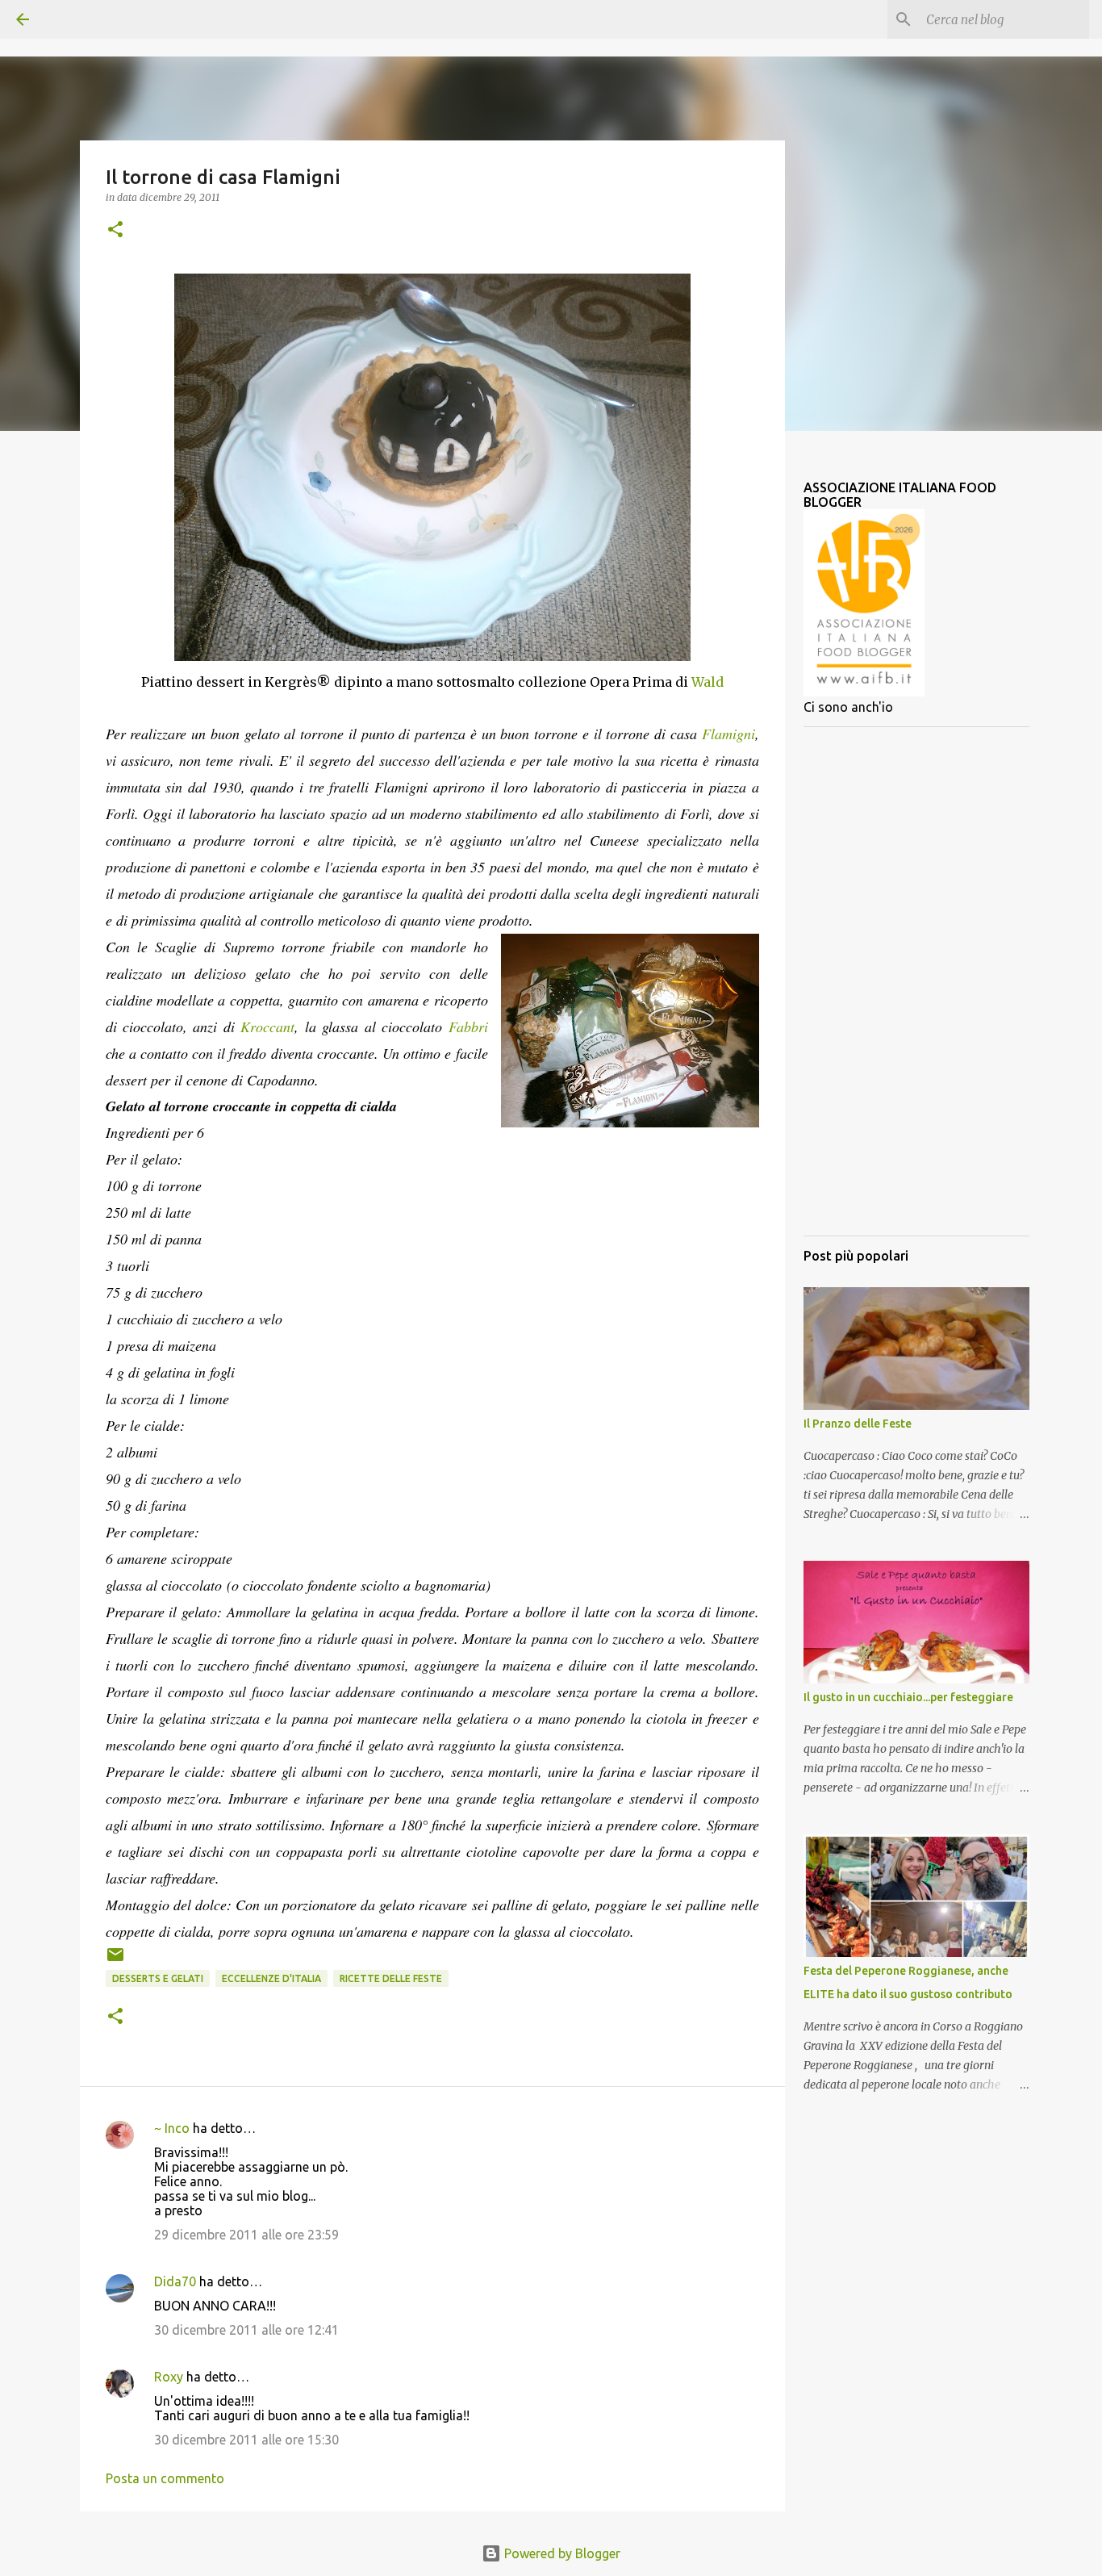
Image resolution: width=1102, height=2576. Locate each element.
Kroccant (267, 1027)
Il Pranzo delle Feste (858, 1424)
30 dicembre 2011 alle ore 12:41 (246, 2330)
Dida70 (175, 2281)
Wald (708, 682)
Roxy (169, 2377)
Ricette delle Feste (391, 1978)
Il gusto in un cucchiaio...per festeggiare (908, 1697)
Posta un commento (165, 2478)
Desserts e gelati (158, 1978)
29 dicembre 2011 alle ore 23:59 (246, 2235)
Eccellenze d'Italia (271, 1978)
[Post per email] (115, 1961)
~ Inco (172, 2128)
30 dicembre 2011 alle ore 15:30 (246, 2440)
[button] (115, 230)
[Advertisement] (916, 981)
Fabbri (468, 1027)
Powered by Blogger (561, 2553)
